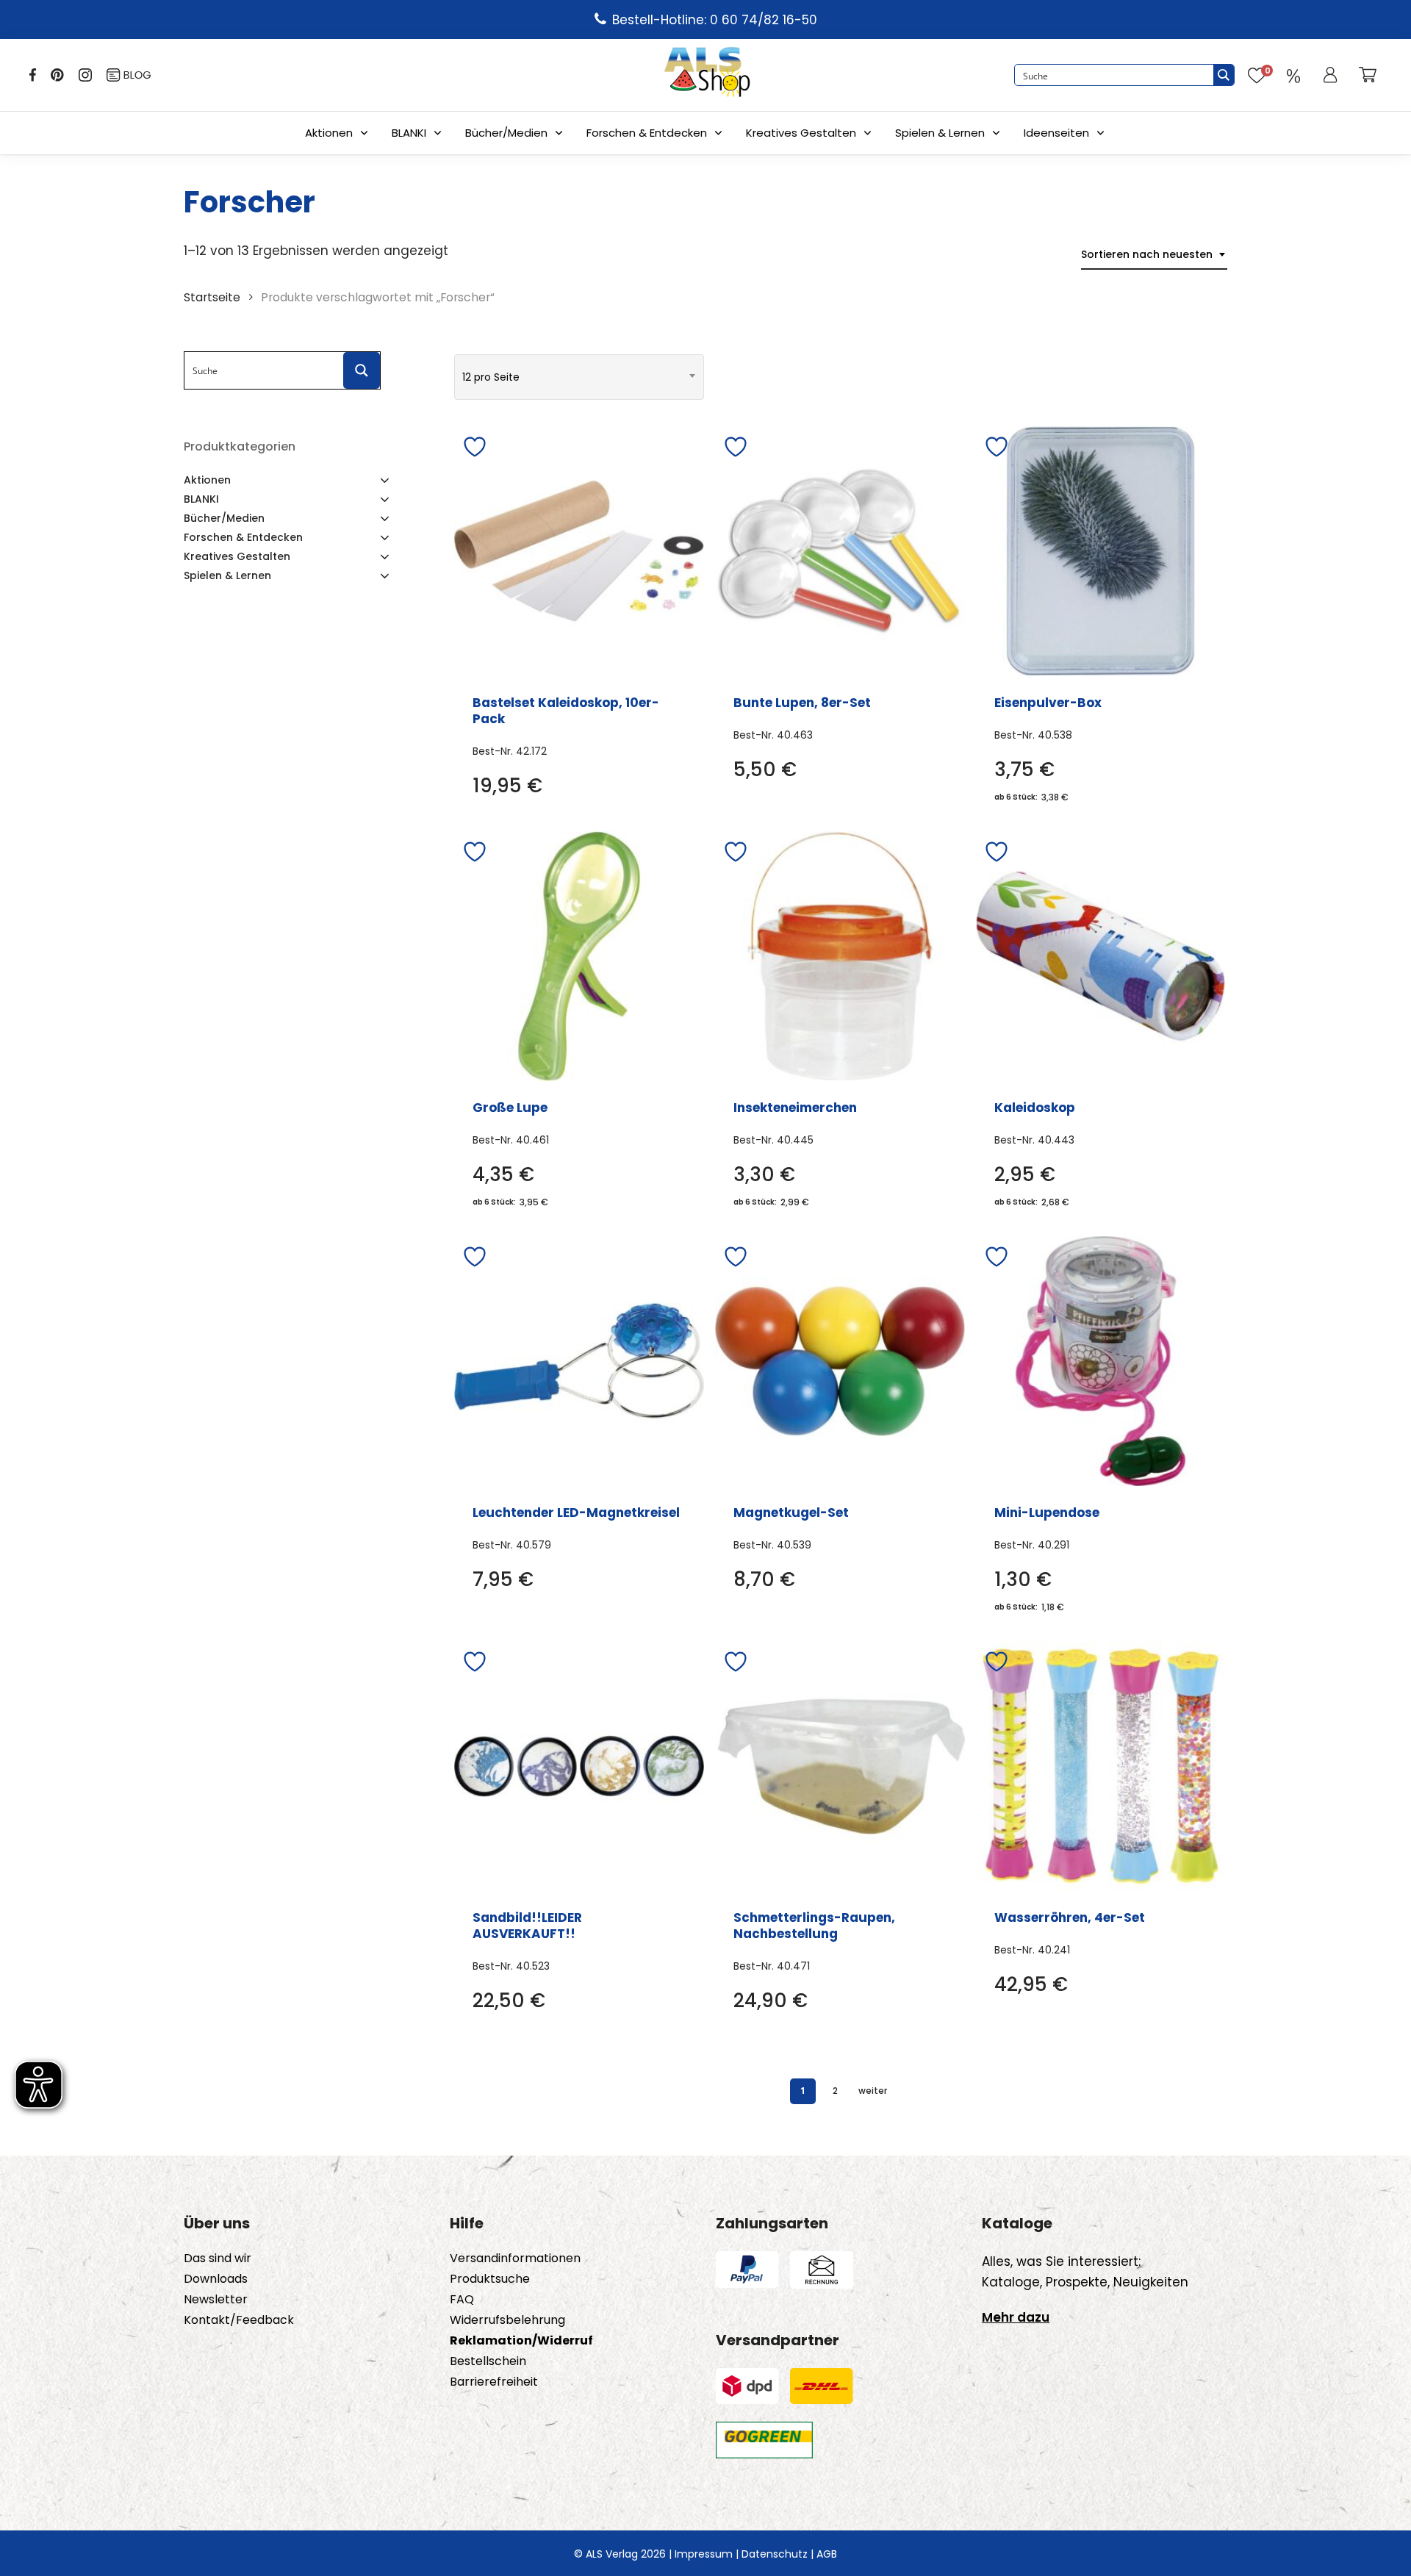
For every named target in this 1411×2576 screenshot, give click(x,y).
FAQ (462, 2300)
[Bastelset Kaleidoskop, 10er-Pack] (579, 551)
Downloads (216, 2279)
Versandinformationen (515, 2259)
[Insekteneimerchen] (840, 956)
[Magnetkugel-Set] (840, 1361)
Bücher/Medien (506, 133)
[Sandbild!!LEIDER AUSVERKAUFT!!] (579, 1766)
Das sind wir (218, 2259)
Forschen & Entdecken (647, 133)
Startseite (212, 297)
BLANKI (409, 133)
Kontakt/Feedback (239, 2320)
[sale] (1293, 75)
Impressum (704, 2554)
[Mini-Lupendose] (1101, 1361)
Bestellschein (488, 2361)
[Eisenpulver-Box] (1101, 551)
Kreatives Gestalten (801, 133)
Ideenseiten (1056, 133)
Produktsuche (490, 2279)
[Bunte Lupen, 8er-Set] (840, 551)
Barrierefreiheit (494, 2382)
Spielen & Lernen (940, 133)
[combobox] (1154, 255)
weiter (873, 2091)
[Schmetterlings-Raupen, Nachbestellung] (840, 1766)
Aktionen (329, 133)
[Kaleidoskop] (1101, 956)
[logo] (707, 75)
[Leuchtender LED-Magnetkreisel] (579, 1361)
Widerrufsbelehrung (507, 2320)
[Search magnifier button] (1224, 75)
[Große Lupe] (579, 956)
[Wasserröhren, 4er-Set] (1101, 1766)
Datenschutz (775, 2554)
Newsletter (216, 2300)
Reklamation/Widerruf (521, 2341)
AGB (827, 2554)
